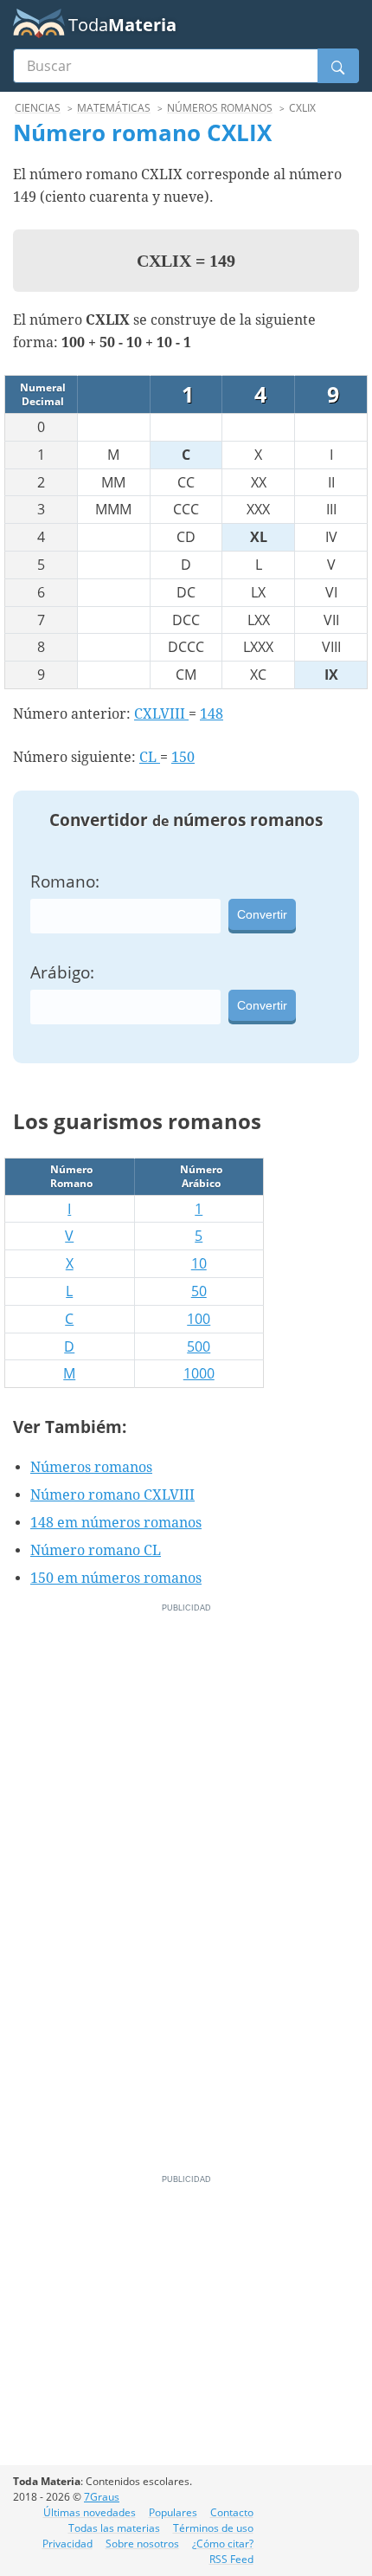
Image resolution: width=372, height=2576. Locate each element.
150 (183, 757)
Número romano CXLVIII (112, 1495)
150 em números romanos (116, 1578)
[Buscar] (338, 66)
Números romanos (91, 1467)
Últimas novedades (90, 2512)
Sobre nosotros (142, 2544)
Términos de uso (213, 2528)
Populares (173, 2512)
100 (199, 1319)
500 (199, 1346)
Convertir (262, 914)
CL (150, 757)
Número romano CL (96, 1550)
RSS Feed (231, 2559)
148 (212, 714)
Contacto (232, 2512)
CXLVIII (161, 714)
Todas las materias (114, 2528)
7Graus (102, 2497)
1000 (199, 1373)
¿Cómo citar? (223, 2544)
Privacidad (67, 2544)
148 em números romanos (116, 1523)
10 (199, 1263)
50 (199, 1291)
